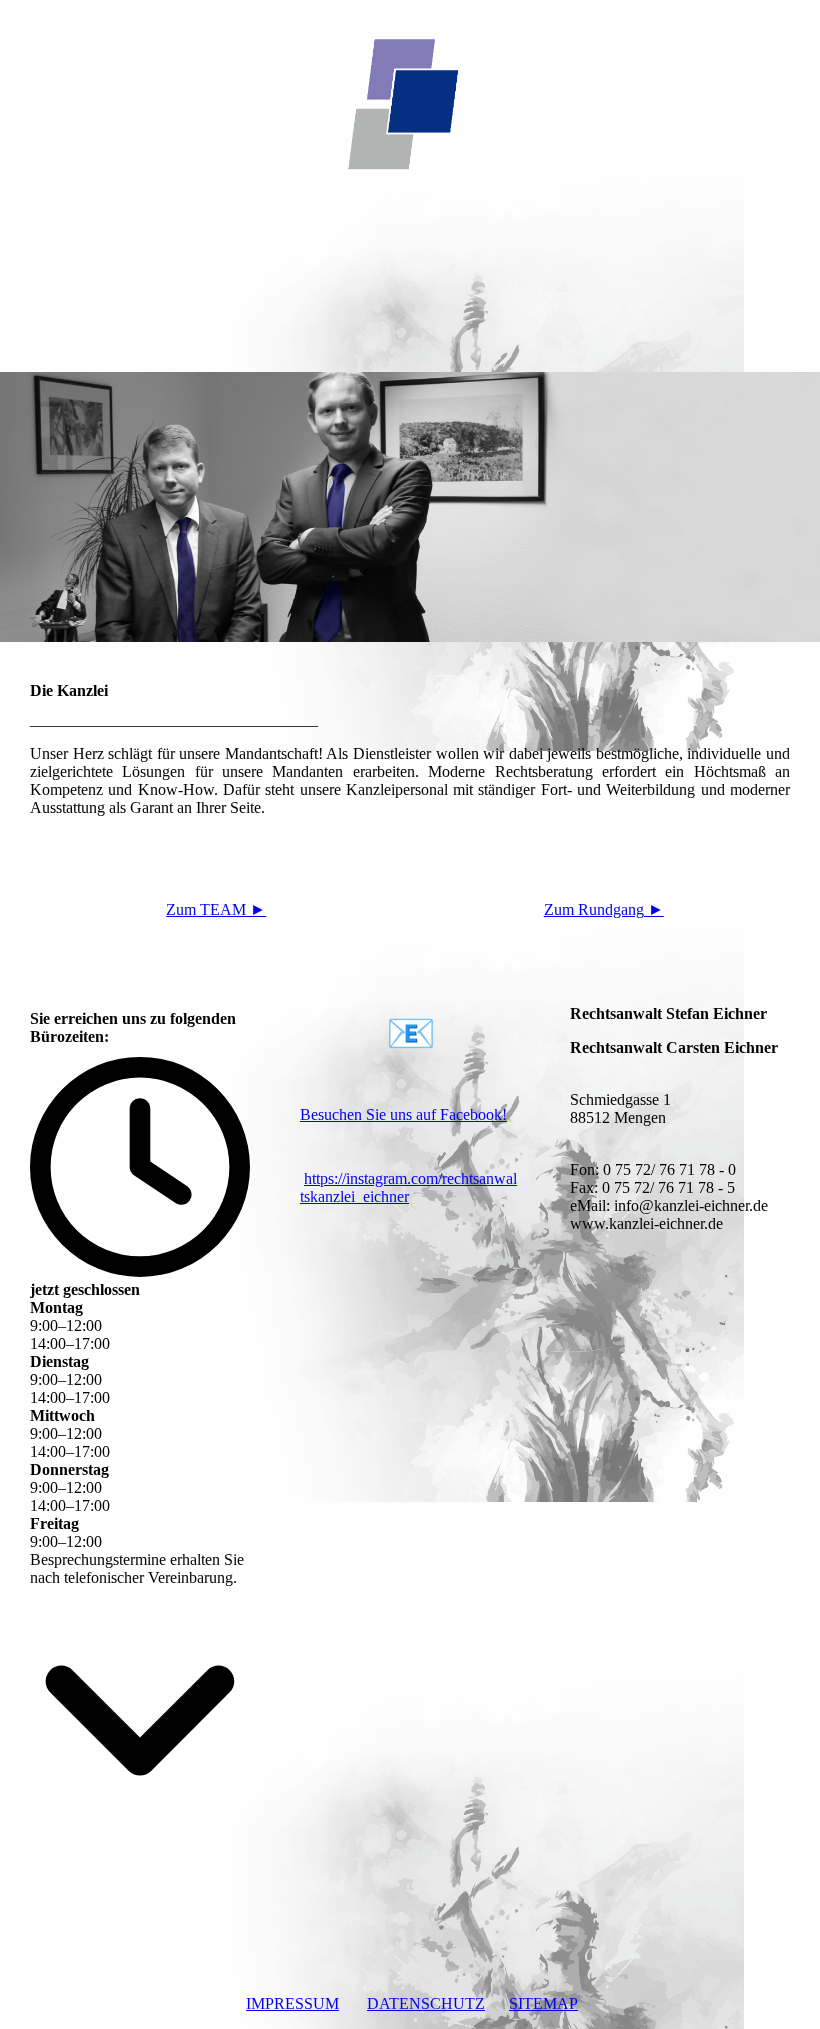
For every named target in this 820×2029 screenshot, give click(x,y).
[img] (410, 95)
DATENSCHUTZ (426, 2003)
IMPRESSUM (292, 2003)
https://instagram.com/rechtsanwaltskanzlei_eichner (408, 1187)
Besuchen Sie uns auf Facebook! (403, 1114)
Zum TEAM (216, 909)
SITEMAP (543, 2003)
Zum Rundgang (604, 909)
